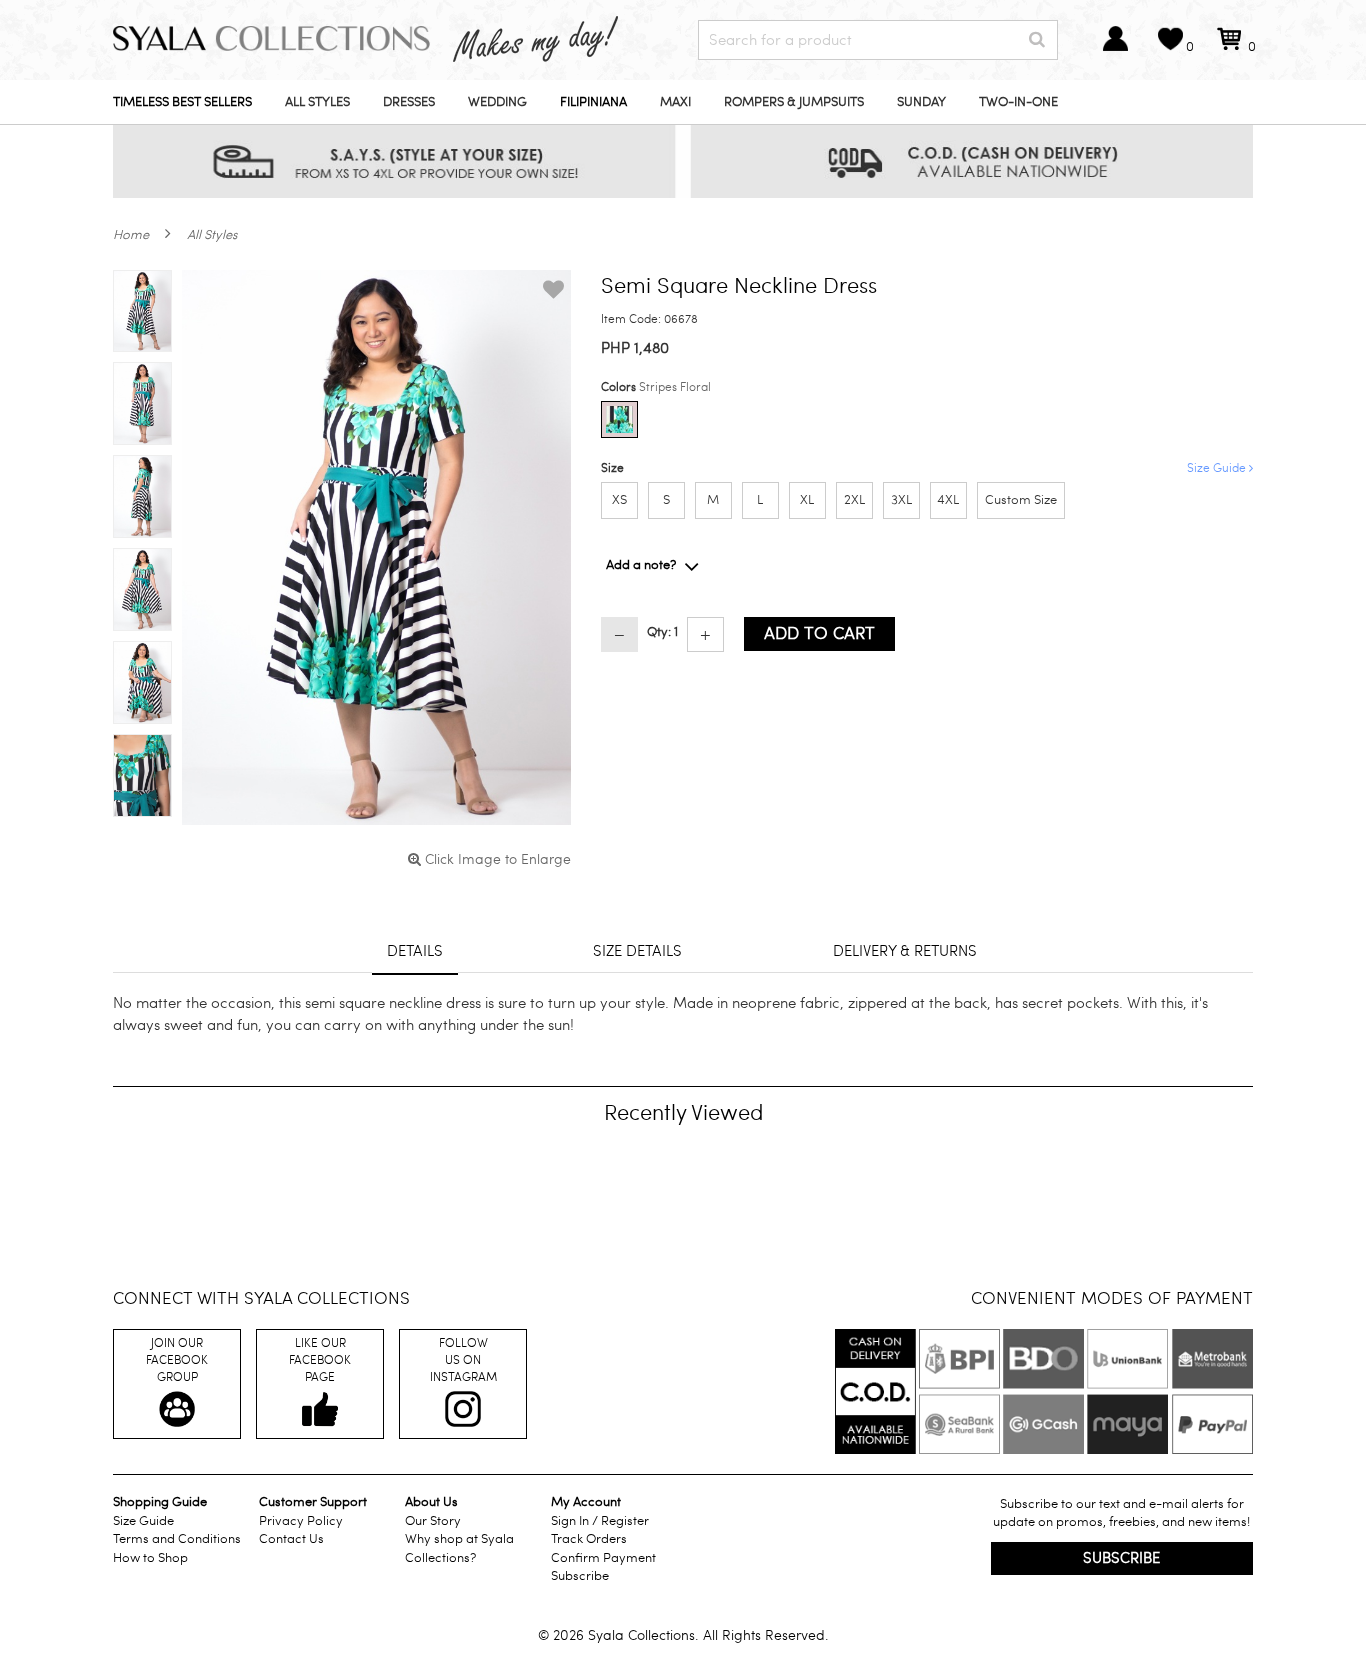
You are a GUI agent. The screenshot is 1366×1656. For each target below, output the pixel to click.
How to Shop (150, 1558)
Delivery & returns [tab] (905, 951)
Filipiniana (593, 102)
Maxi (675, 102)
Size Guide (1218, 468)
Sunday (921, 102)
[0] (1229, 48)
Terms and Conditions (177, 1539)
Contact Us (291, 1539)
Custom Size (1021, 500)
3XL (901, 500)
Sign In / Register (600, 1521)
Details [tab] (415, 951)
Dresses (409, 102)
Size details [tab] (637, 951)
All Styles (317, 102)
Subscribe (580, 1576)
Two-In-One (1018, 102)
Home (131, 235)
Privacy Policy (301, 1521)
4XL (948, 500)
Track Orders (589, 1539)
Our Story (433, 1521)
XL (807, 500)
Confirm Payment (603, 1558)
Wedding (497, 102)
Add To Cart (819, 633)
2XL (854, 500)
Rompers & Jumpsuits (794, 102)
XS (619, 500)
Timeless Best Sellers (182, 102)
